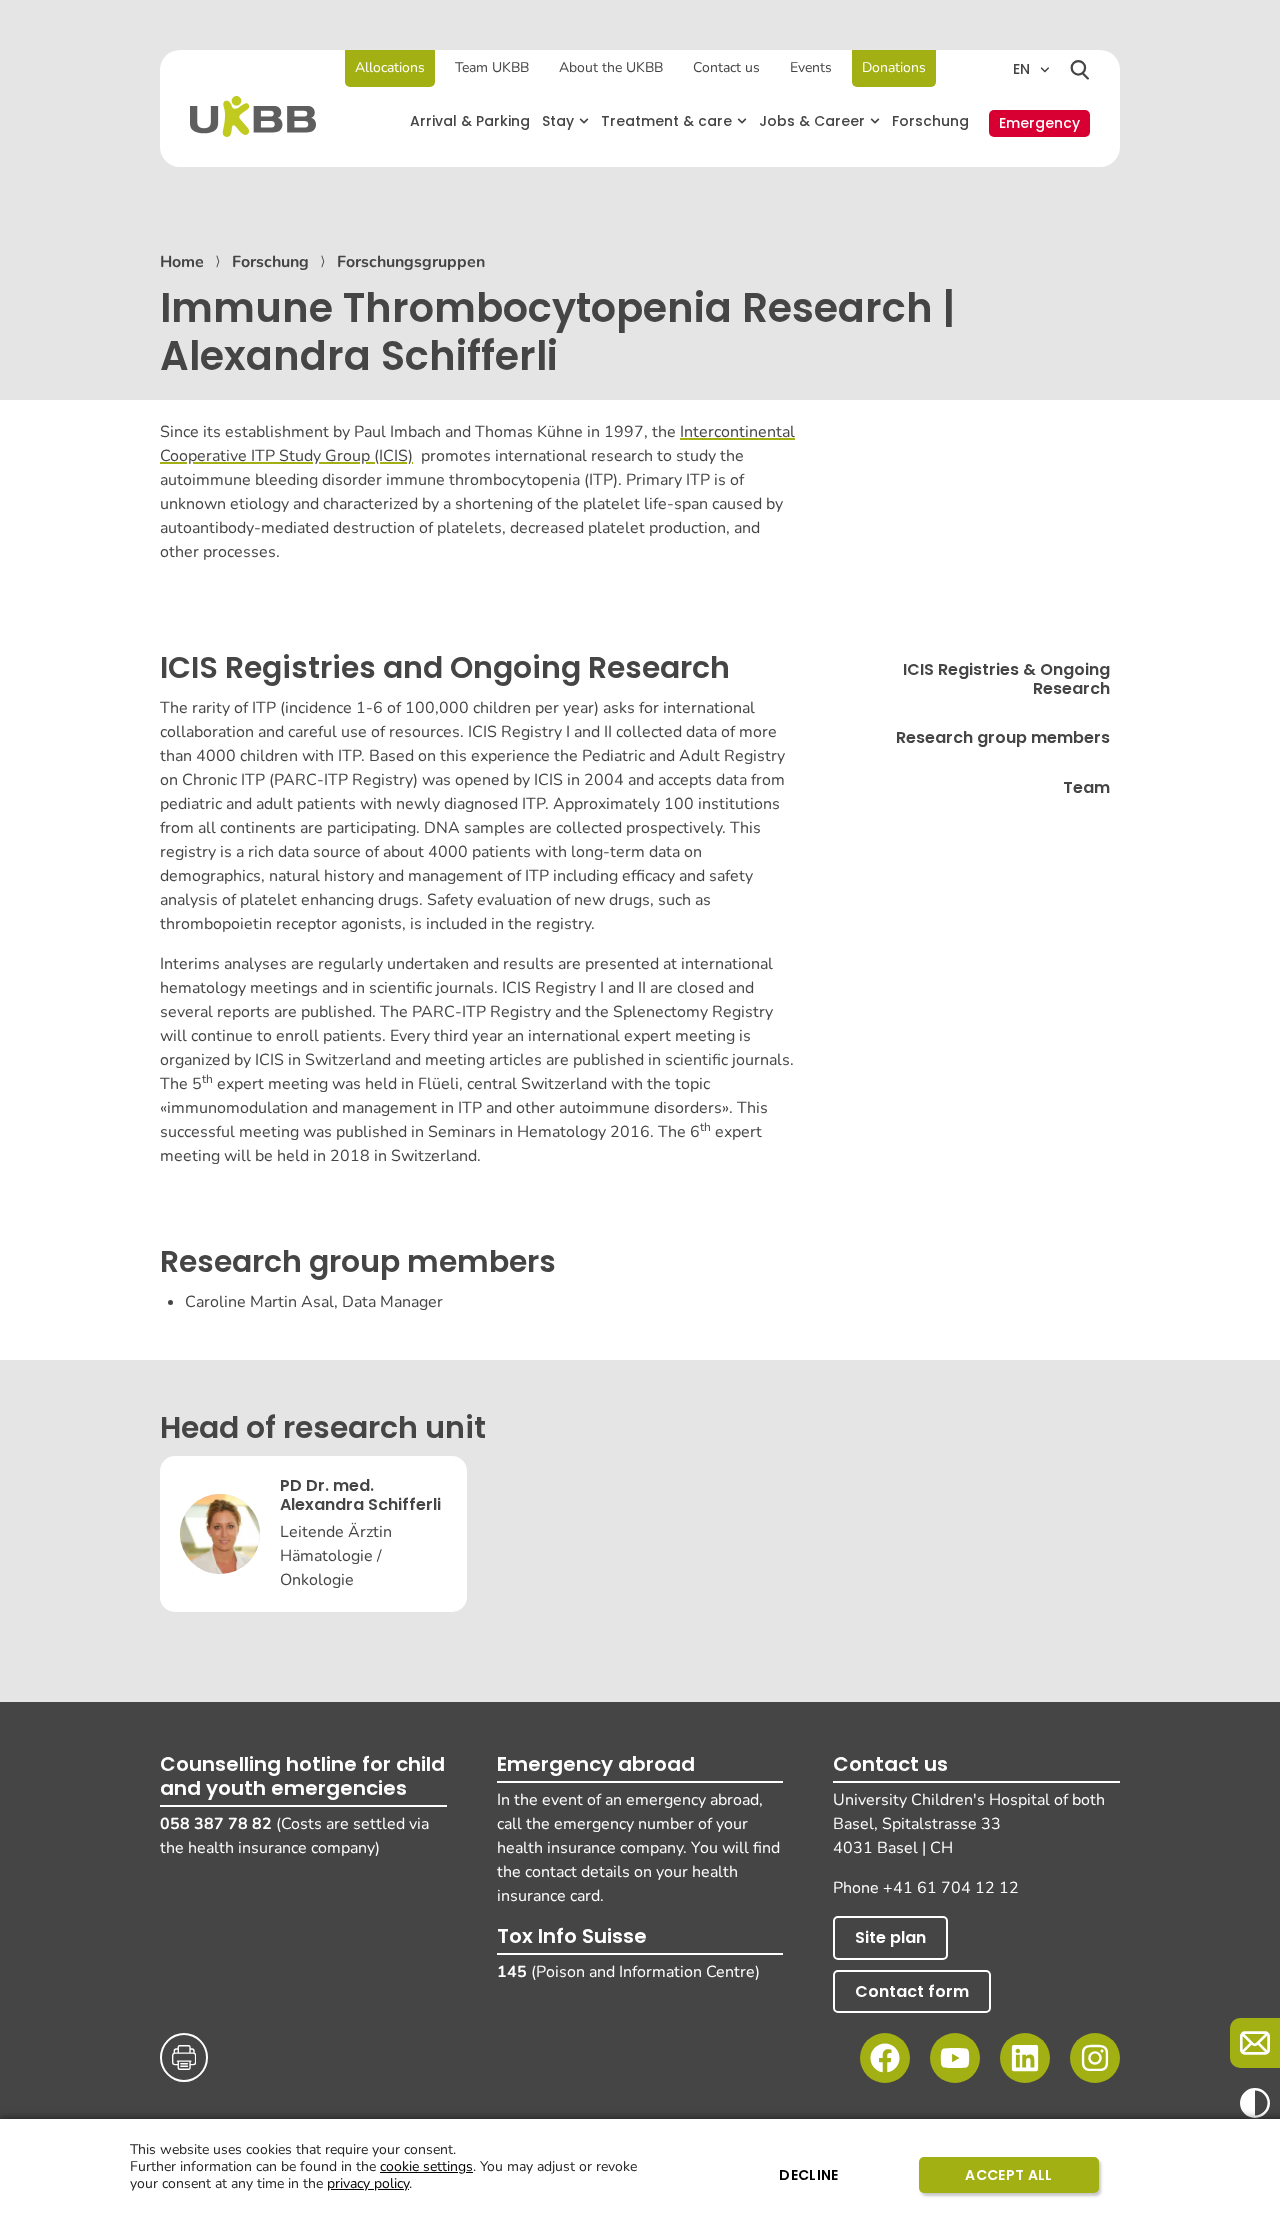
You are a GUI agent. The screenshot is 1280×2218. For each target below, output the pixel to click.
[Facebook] (885, 2058)
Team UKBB (492, 67)
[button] (565, 121)
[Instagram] (1095, 2058)
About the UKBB (611, 67)
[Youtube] (955, 2058)
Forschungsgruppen (411, 262)
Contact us (726, 67)
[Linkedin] (1025, 2058)
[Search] (1080, 70)
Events (811, 67)
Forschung (270, 262)
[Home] (253, 116)
